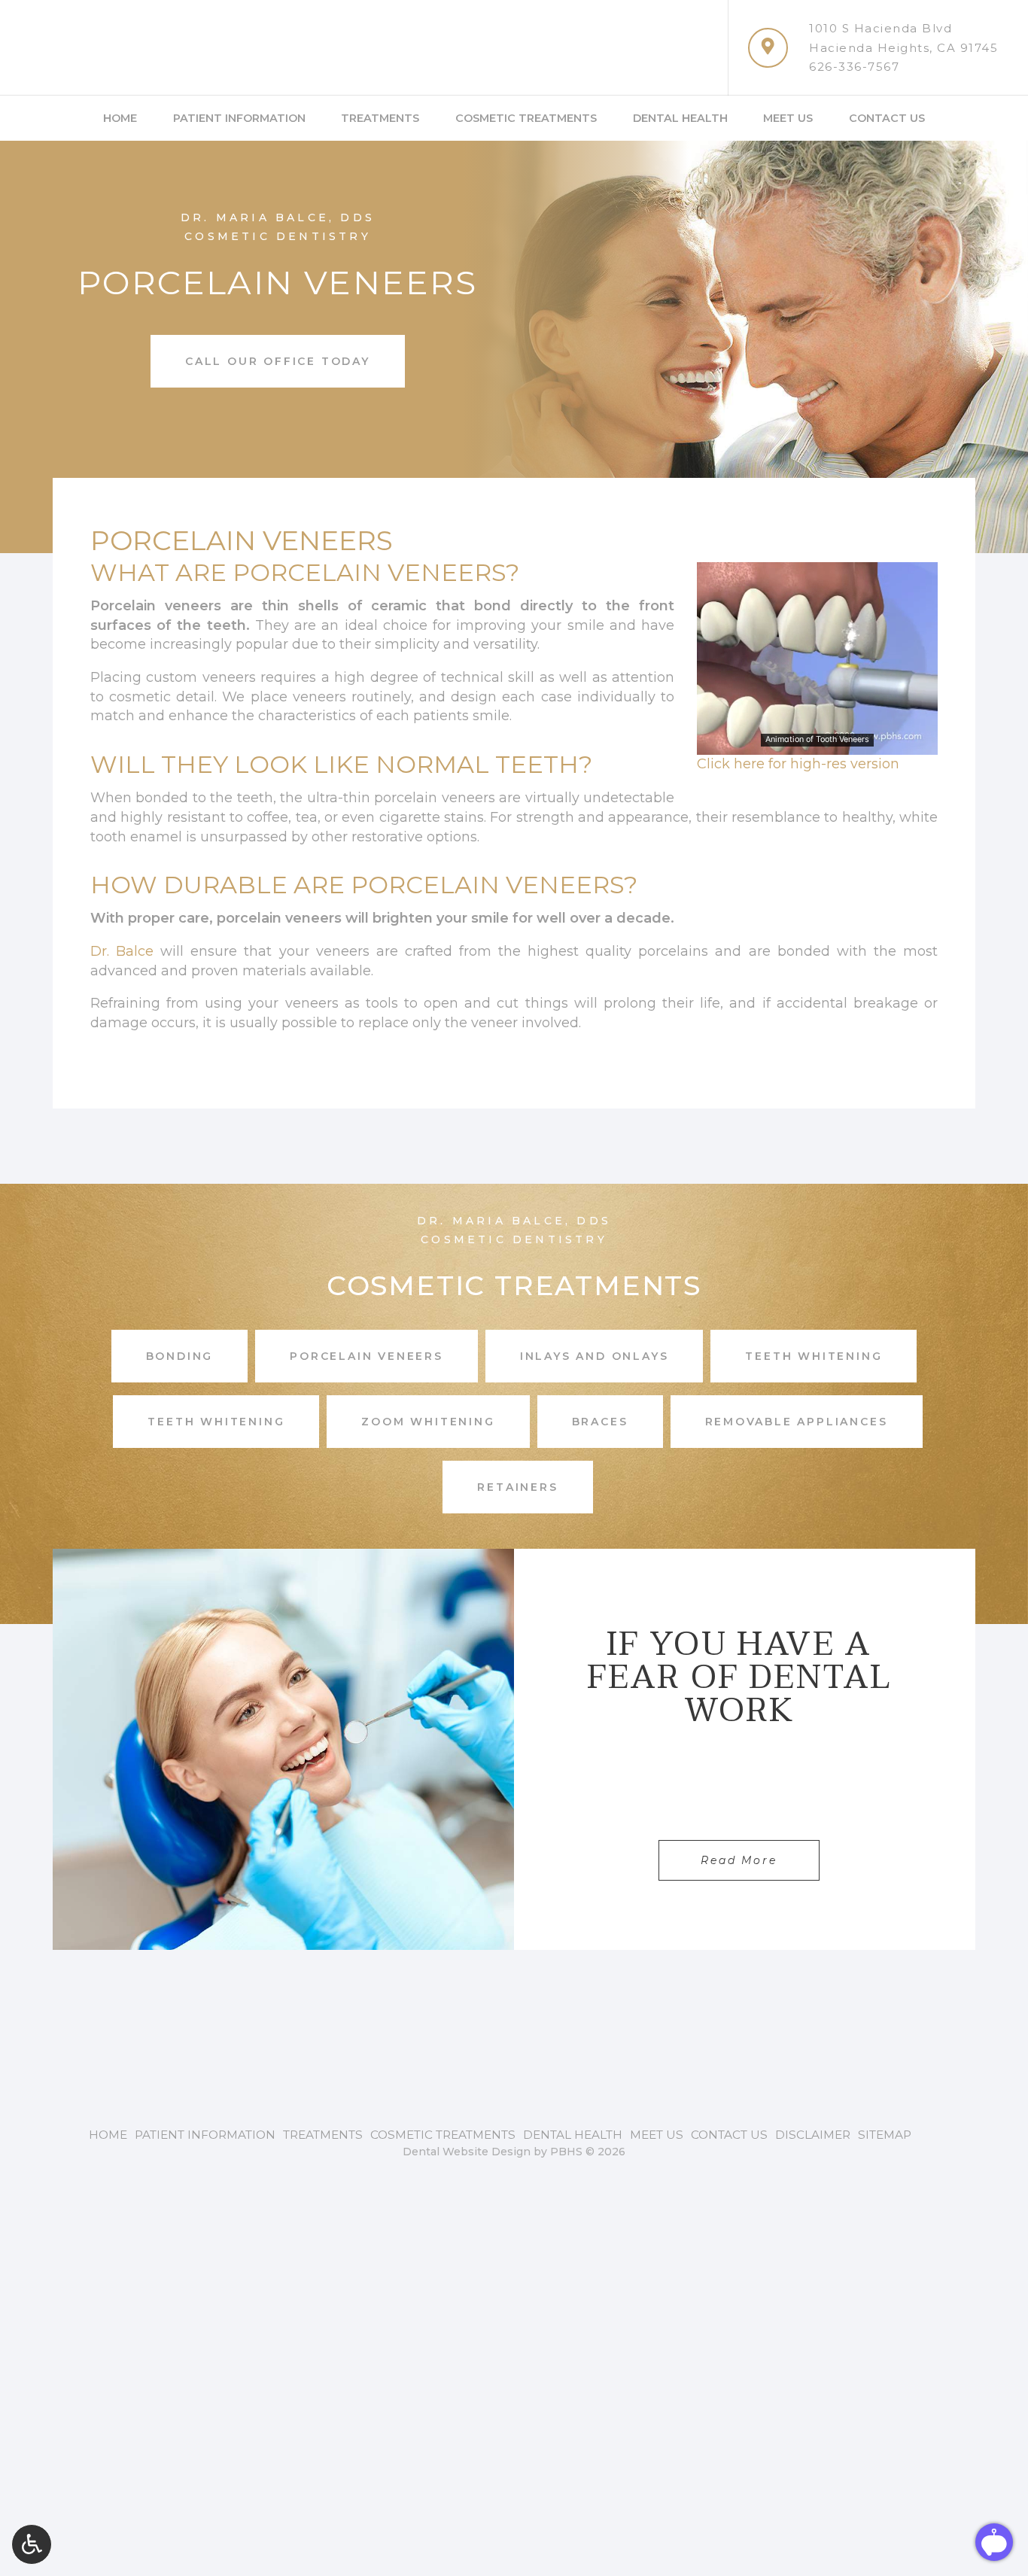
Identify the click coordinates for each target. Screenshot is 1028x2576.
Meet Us (788, 118)
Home (120, 118)
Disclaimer (813, 2135)
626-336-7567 (854, 67)
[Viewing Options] (32, 2544)
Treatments (380, 118)
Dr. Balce (122, 951)
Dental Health (680, 118)
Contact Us (887, 118)
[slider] (817, 743)
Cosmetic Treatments (526, 118)
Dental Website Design (467, 2152)
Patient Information (239, 118)
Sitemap (885, 2135)
